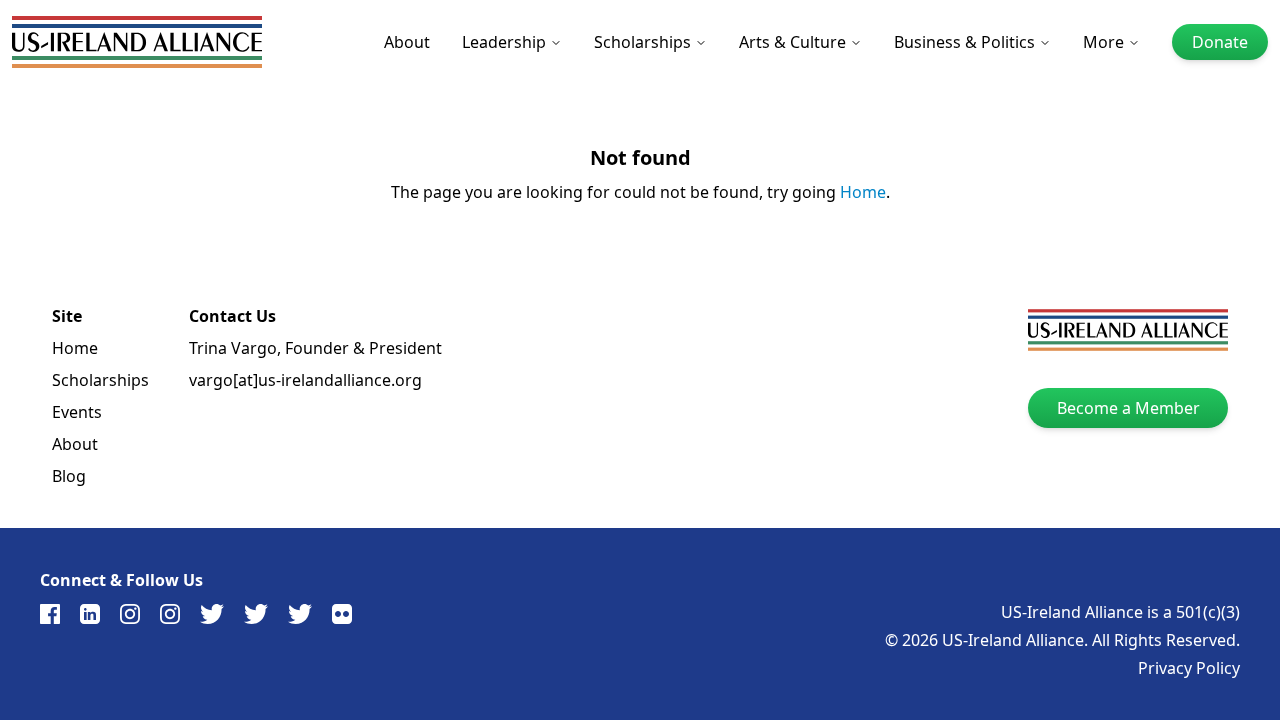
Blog (69, 476)
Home (863, 192)
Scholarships (642, 42)
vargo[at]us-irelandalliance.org (305, 380)
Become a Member (1128, 408)
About (407, 42)
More (1103, 42)
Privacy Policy (1189, 668)
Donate (1220, 42)
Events (77, 412)
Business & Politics (964, 42)
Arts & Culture (792, 42)
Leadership (504, 42)
